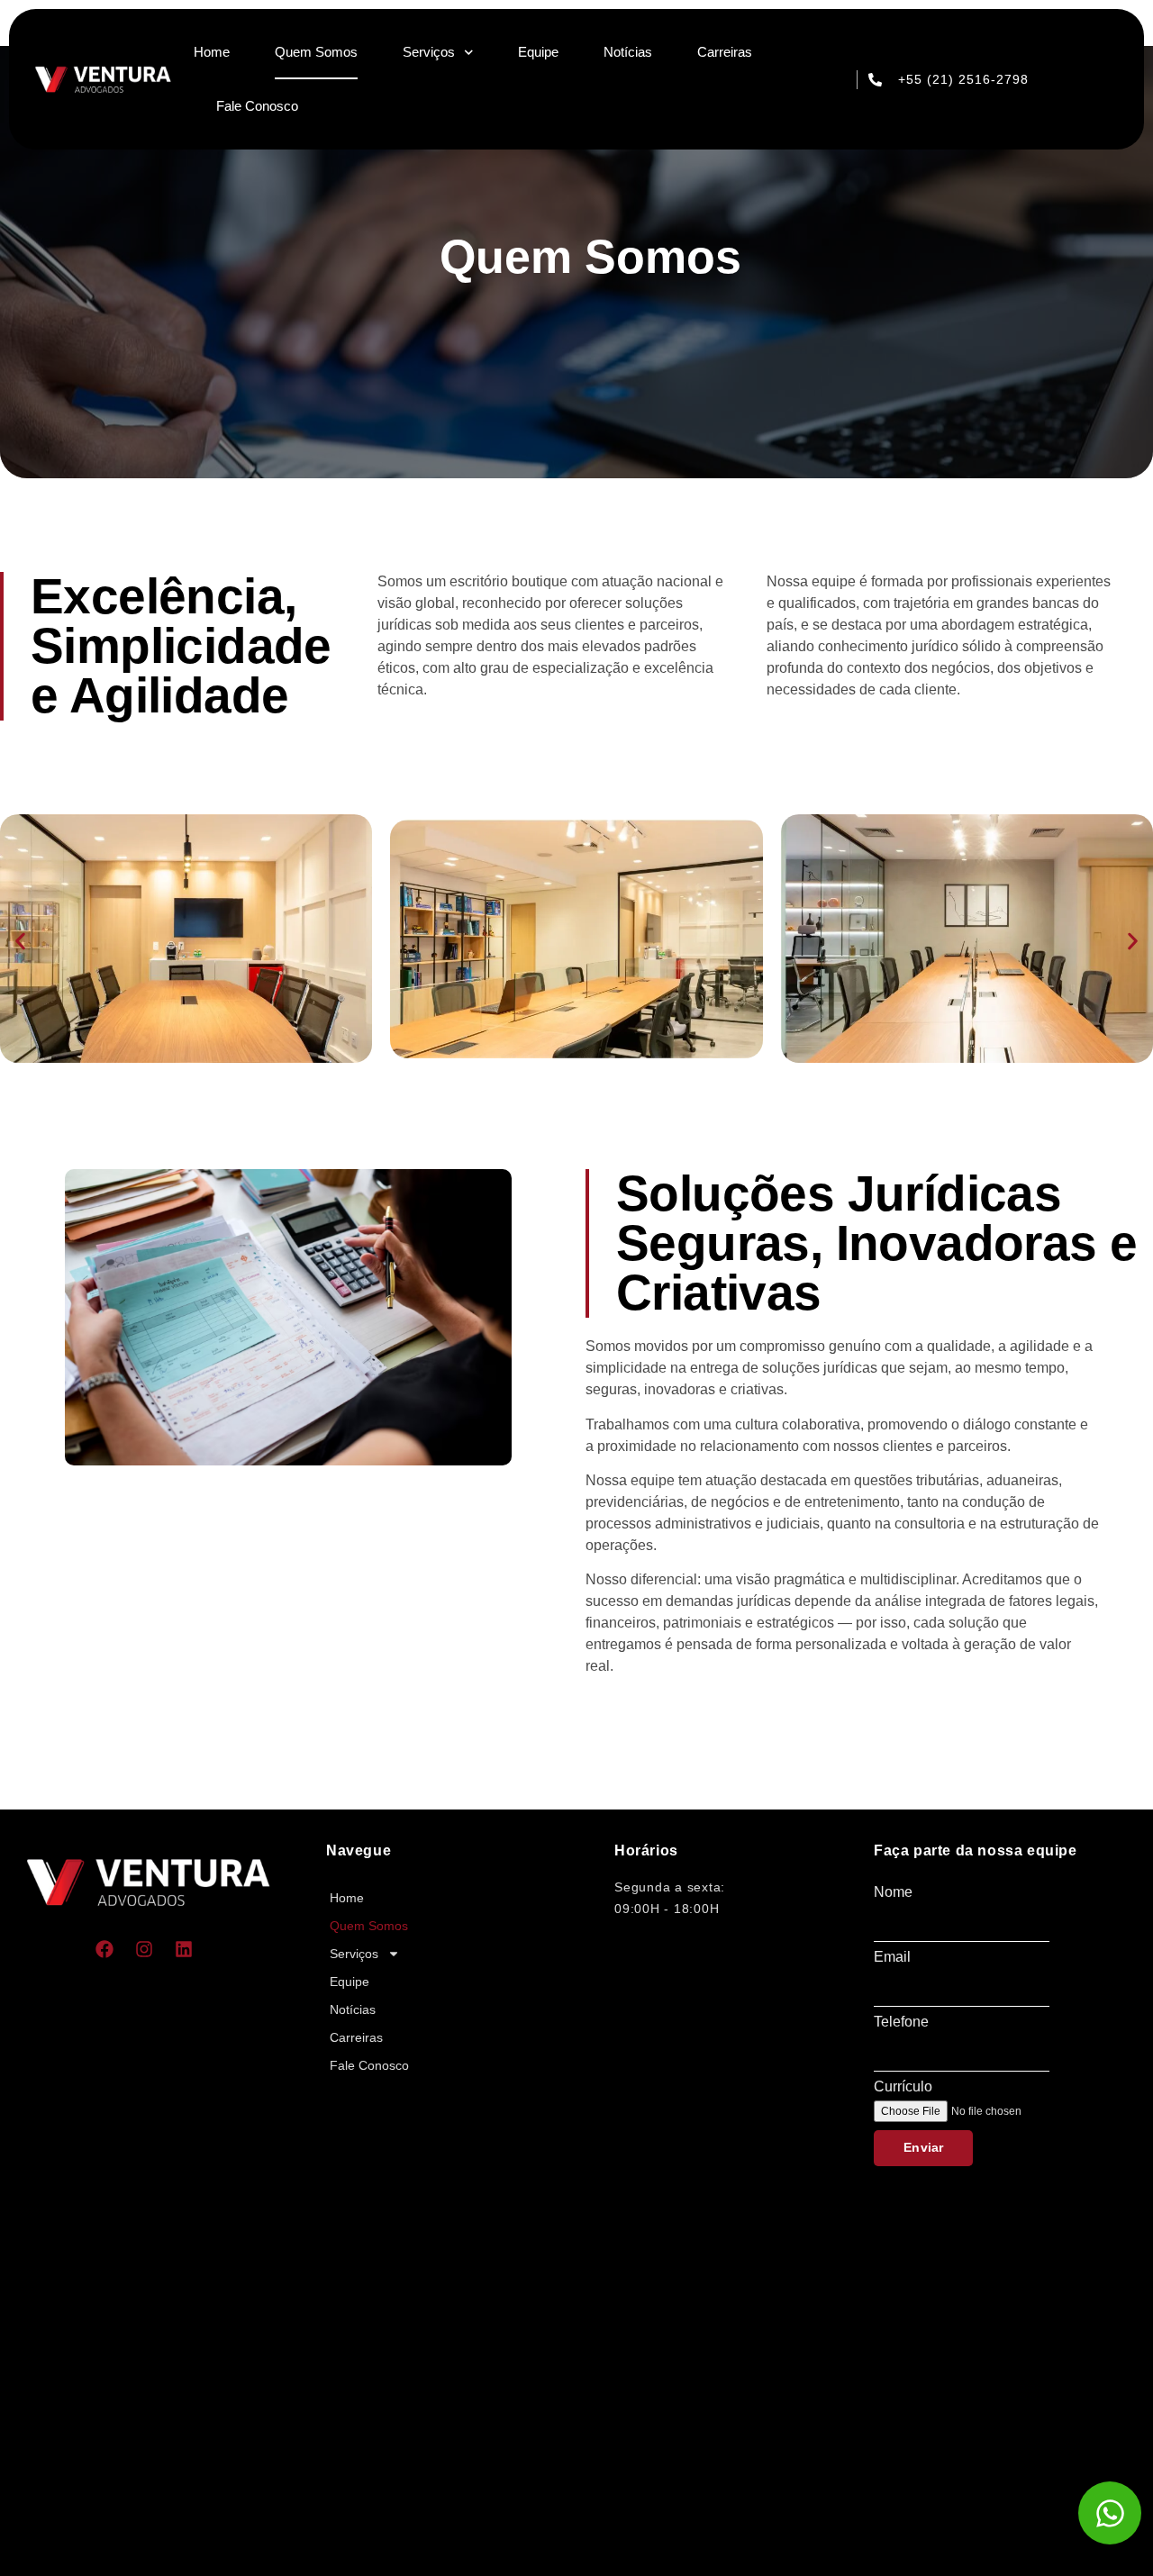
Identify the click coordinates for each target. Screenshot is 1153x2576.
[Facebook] (104, 1949)
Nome (893, 1892)
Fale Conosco (257, 106)
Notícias (628, 52)
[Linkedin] (184, 1949)
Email (892, 1957)
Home (212, 52)
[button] (20, 942)
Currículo (903, 2087)
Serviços (429, 52)
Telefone (901, 2022)
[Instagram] (144, 1949)
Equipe (538, 52)
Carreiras (725, 52)
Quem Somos (316, 52)
